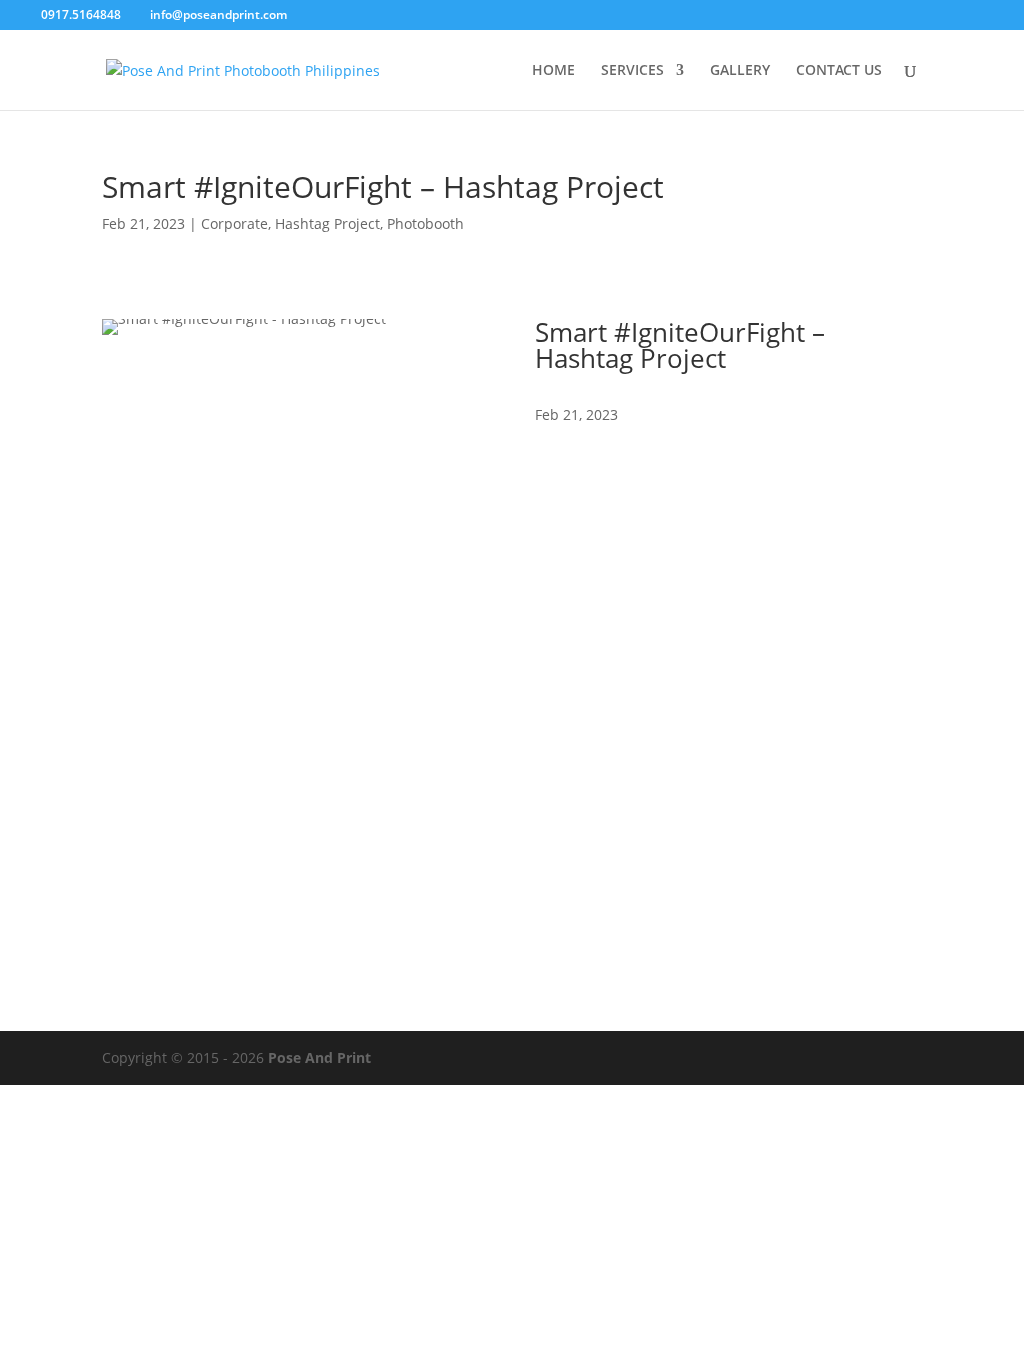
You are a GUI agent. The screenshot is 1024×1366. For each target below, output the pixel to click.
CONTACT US (839, 71)
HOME (553, 71)
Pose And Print (319, 1057)
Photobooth (425, 223)
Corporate (234, 223)
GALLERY (740, 71)
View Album (612, 473)
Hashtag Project (327, 223)
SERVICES (632, 71)
